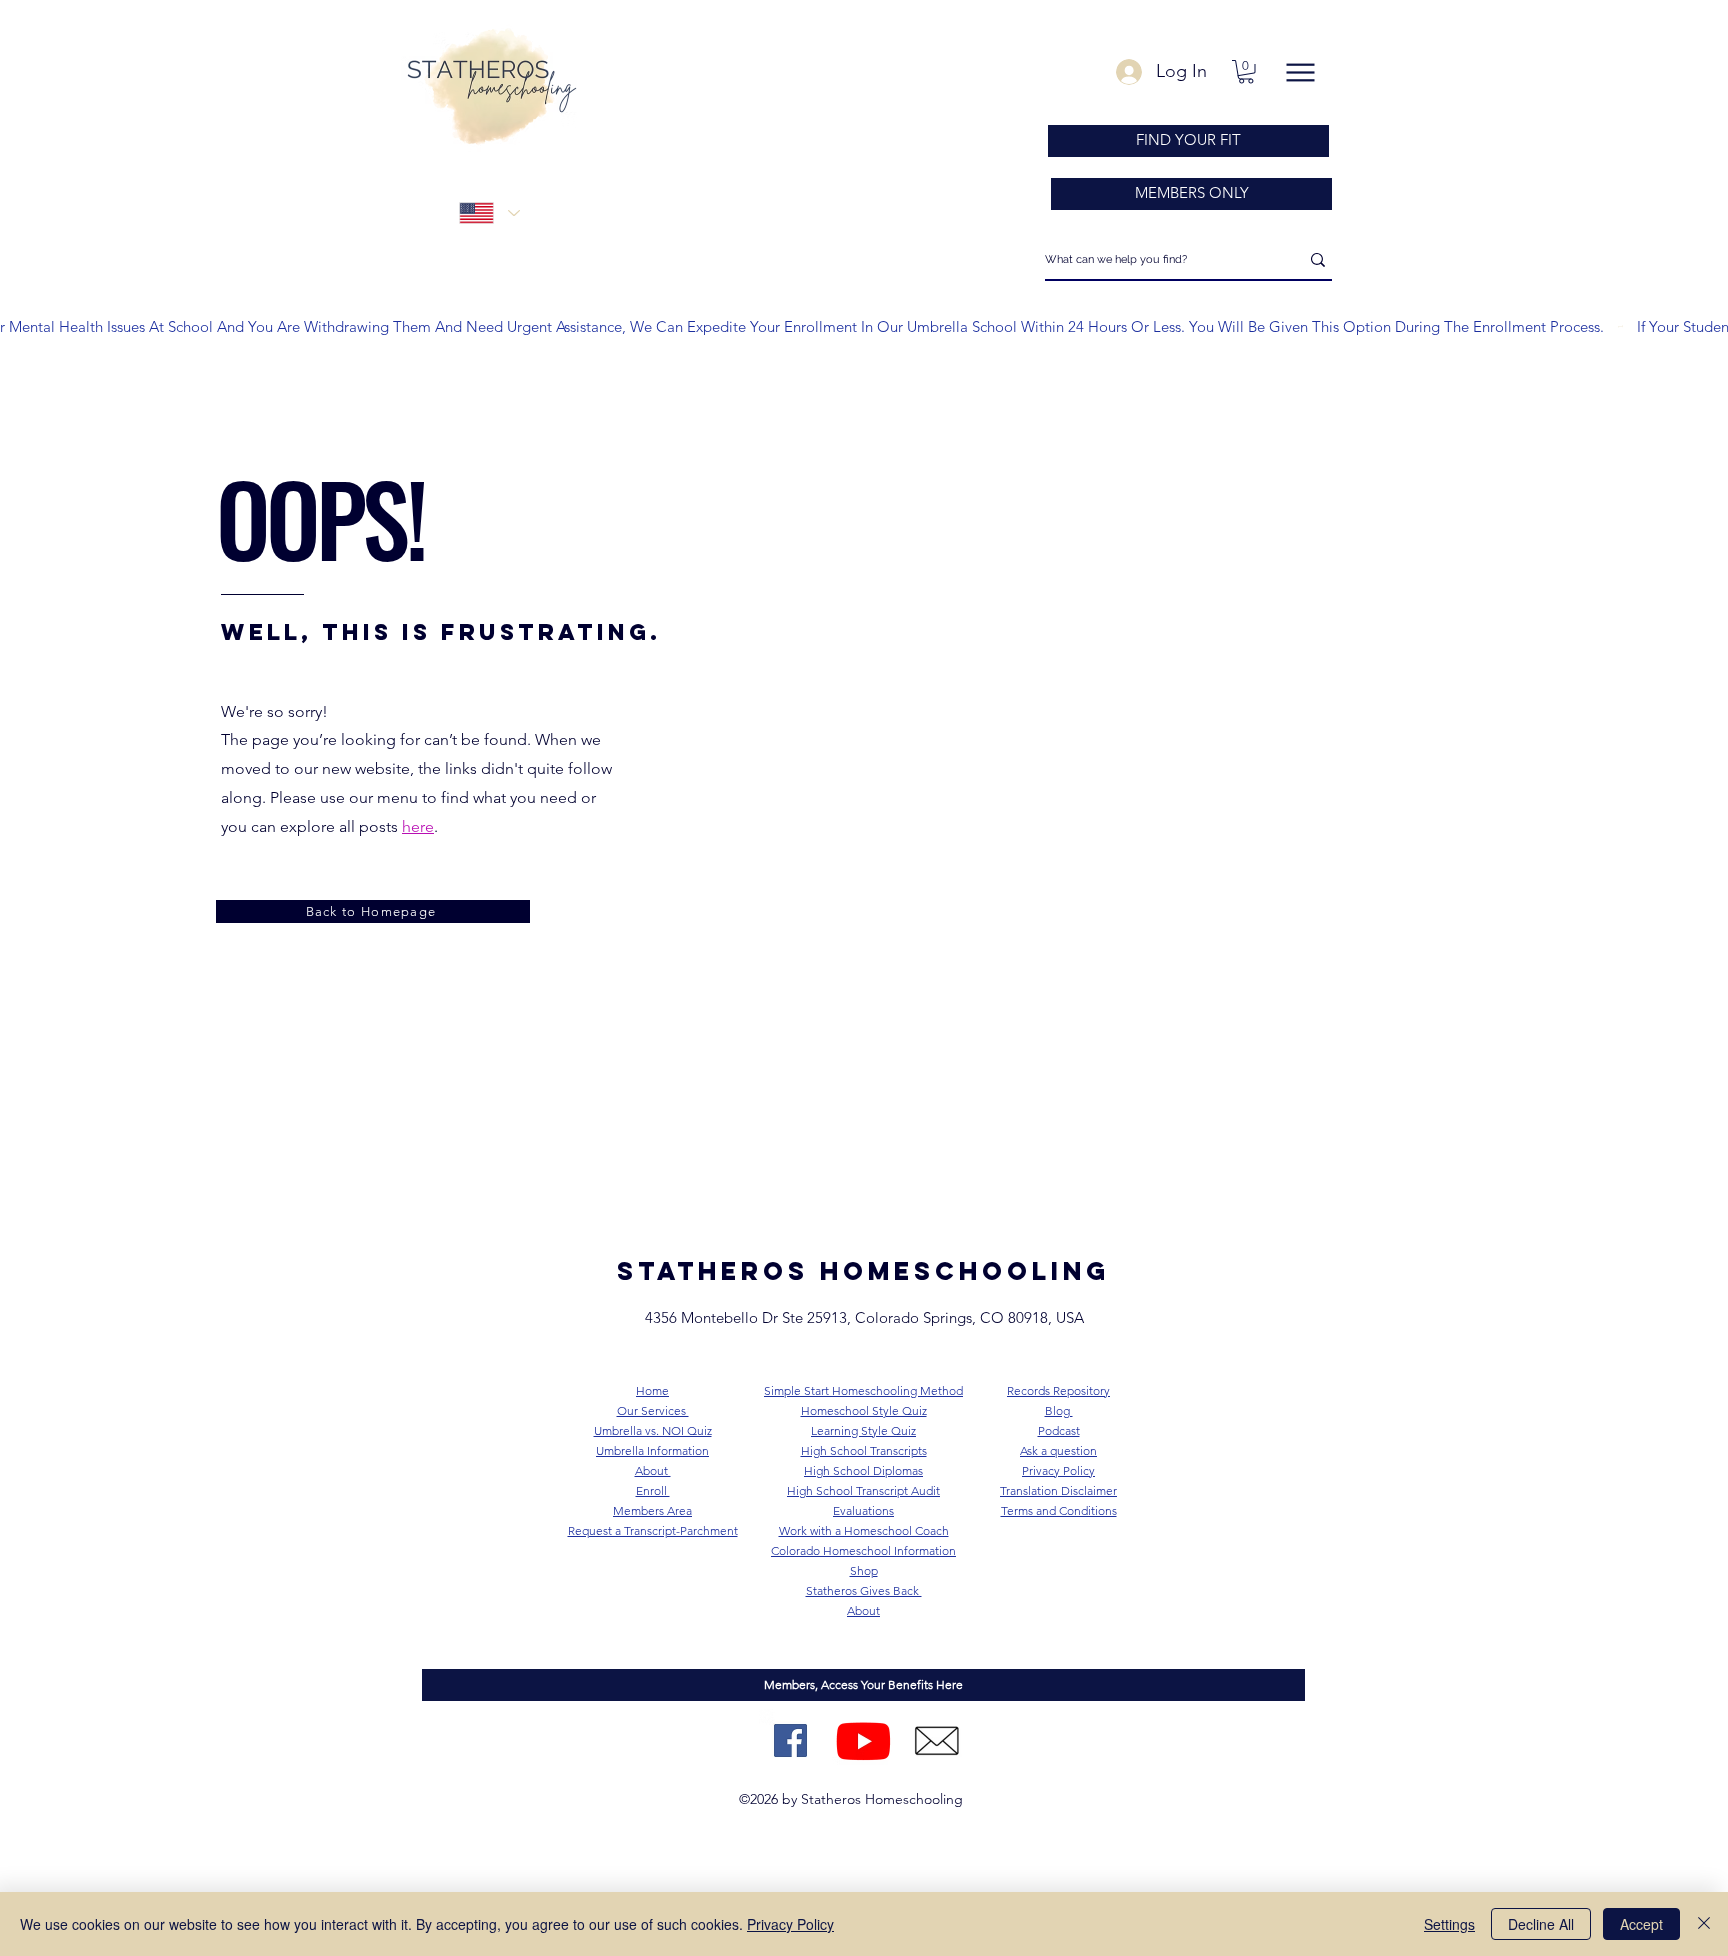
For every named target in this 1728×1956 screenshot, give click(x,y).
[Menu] (1300, 72)
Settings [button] (1449, 1924)
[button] (1246, 72)
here (418, 826)
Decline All (1541, 1924)
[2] (936, 1740)
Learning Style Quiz (863, 1430)
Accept (1641, 1924)
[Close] (1704, 1924)
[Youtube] (863, 1740)
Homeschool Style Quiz (864, 1410)
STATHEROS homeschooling (863, 1271)
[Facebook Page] (790, 1740)
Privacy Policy (790, 1924)
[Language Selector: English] (489, 213)
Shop (864, 1570)
